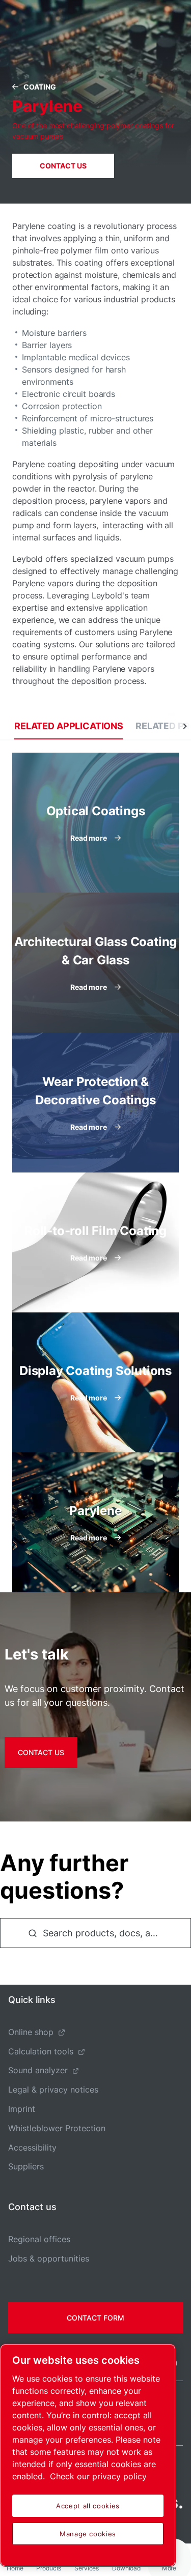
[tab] (69, 726)
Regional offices (39, 2239)
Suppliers (26, 2166)
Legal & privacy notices (53, 2090)
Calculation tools (41, 2051)
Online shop (31, 2032)
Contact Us (63, 166)
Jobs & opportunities (49, 2258)
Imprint (22, 2109)
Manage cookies (88, 2534)
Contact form (95, 2318)
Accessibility (32, 2148)
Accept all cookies (88, 2506)
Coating (40, 87)
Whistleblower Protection (57, 2128)
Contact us (41, 1752)
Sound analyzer (38, 2070)
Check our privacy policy (98, 2476)
